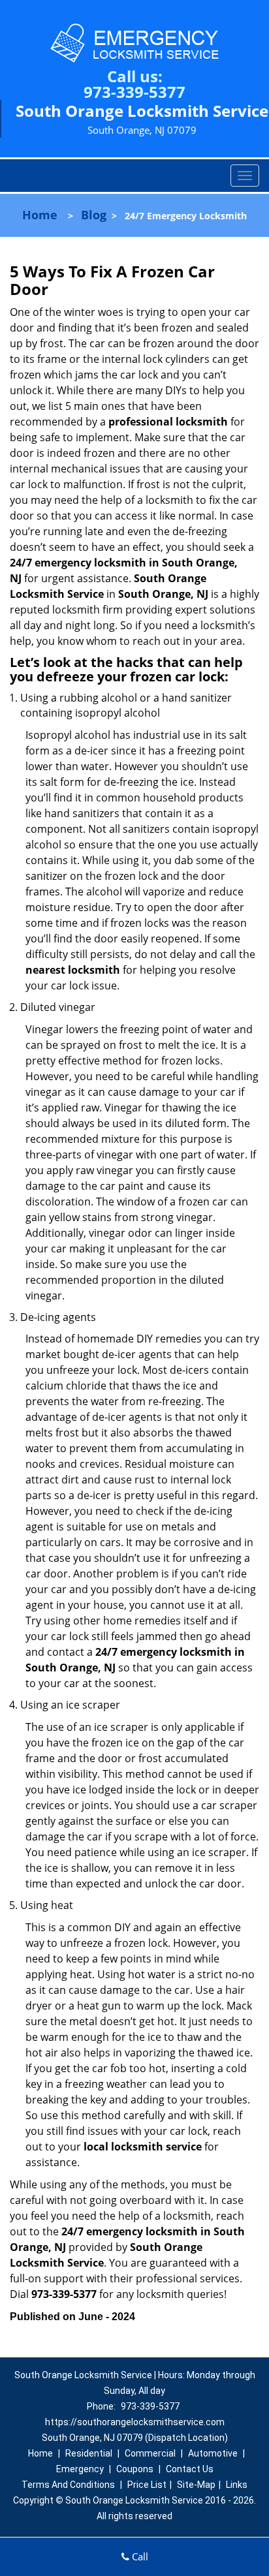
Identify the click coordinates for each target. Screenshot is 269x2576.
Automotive (213, 2453)
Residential (89, 2453)
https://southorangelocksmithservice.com (135, 2422)
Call (139, 2556)
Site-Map (196, 2485)
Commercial (150, 2453)
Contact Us (190, 2469)
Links (237, 2485)
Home (40, 215)
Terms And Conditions (68, 2485)
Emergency (80, 2469)
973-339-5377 (134, 92)
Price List (147, 2485)
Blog (94, 215)
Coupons (135, 2469)
